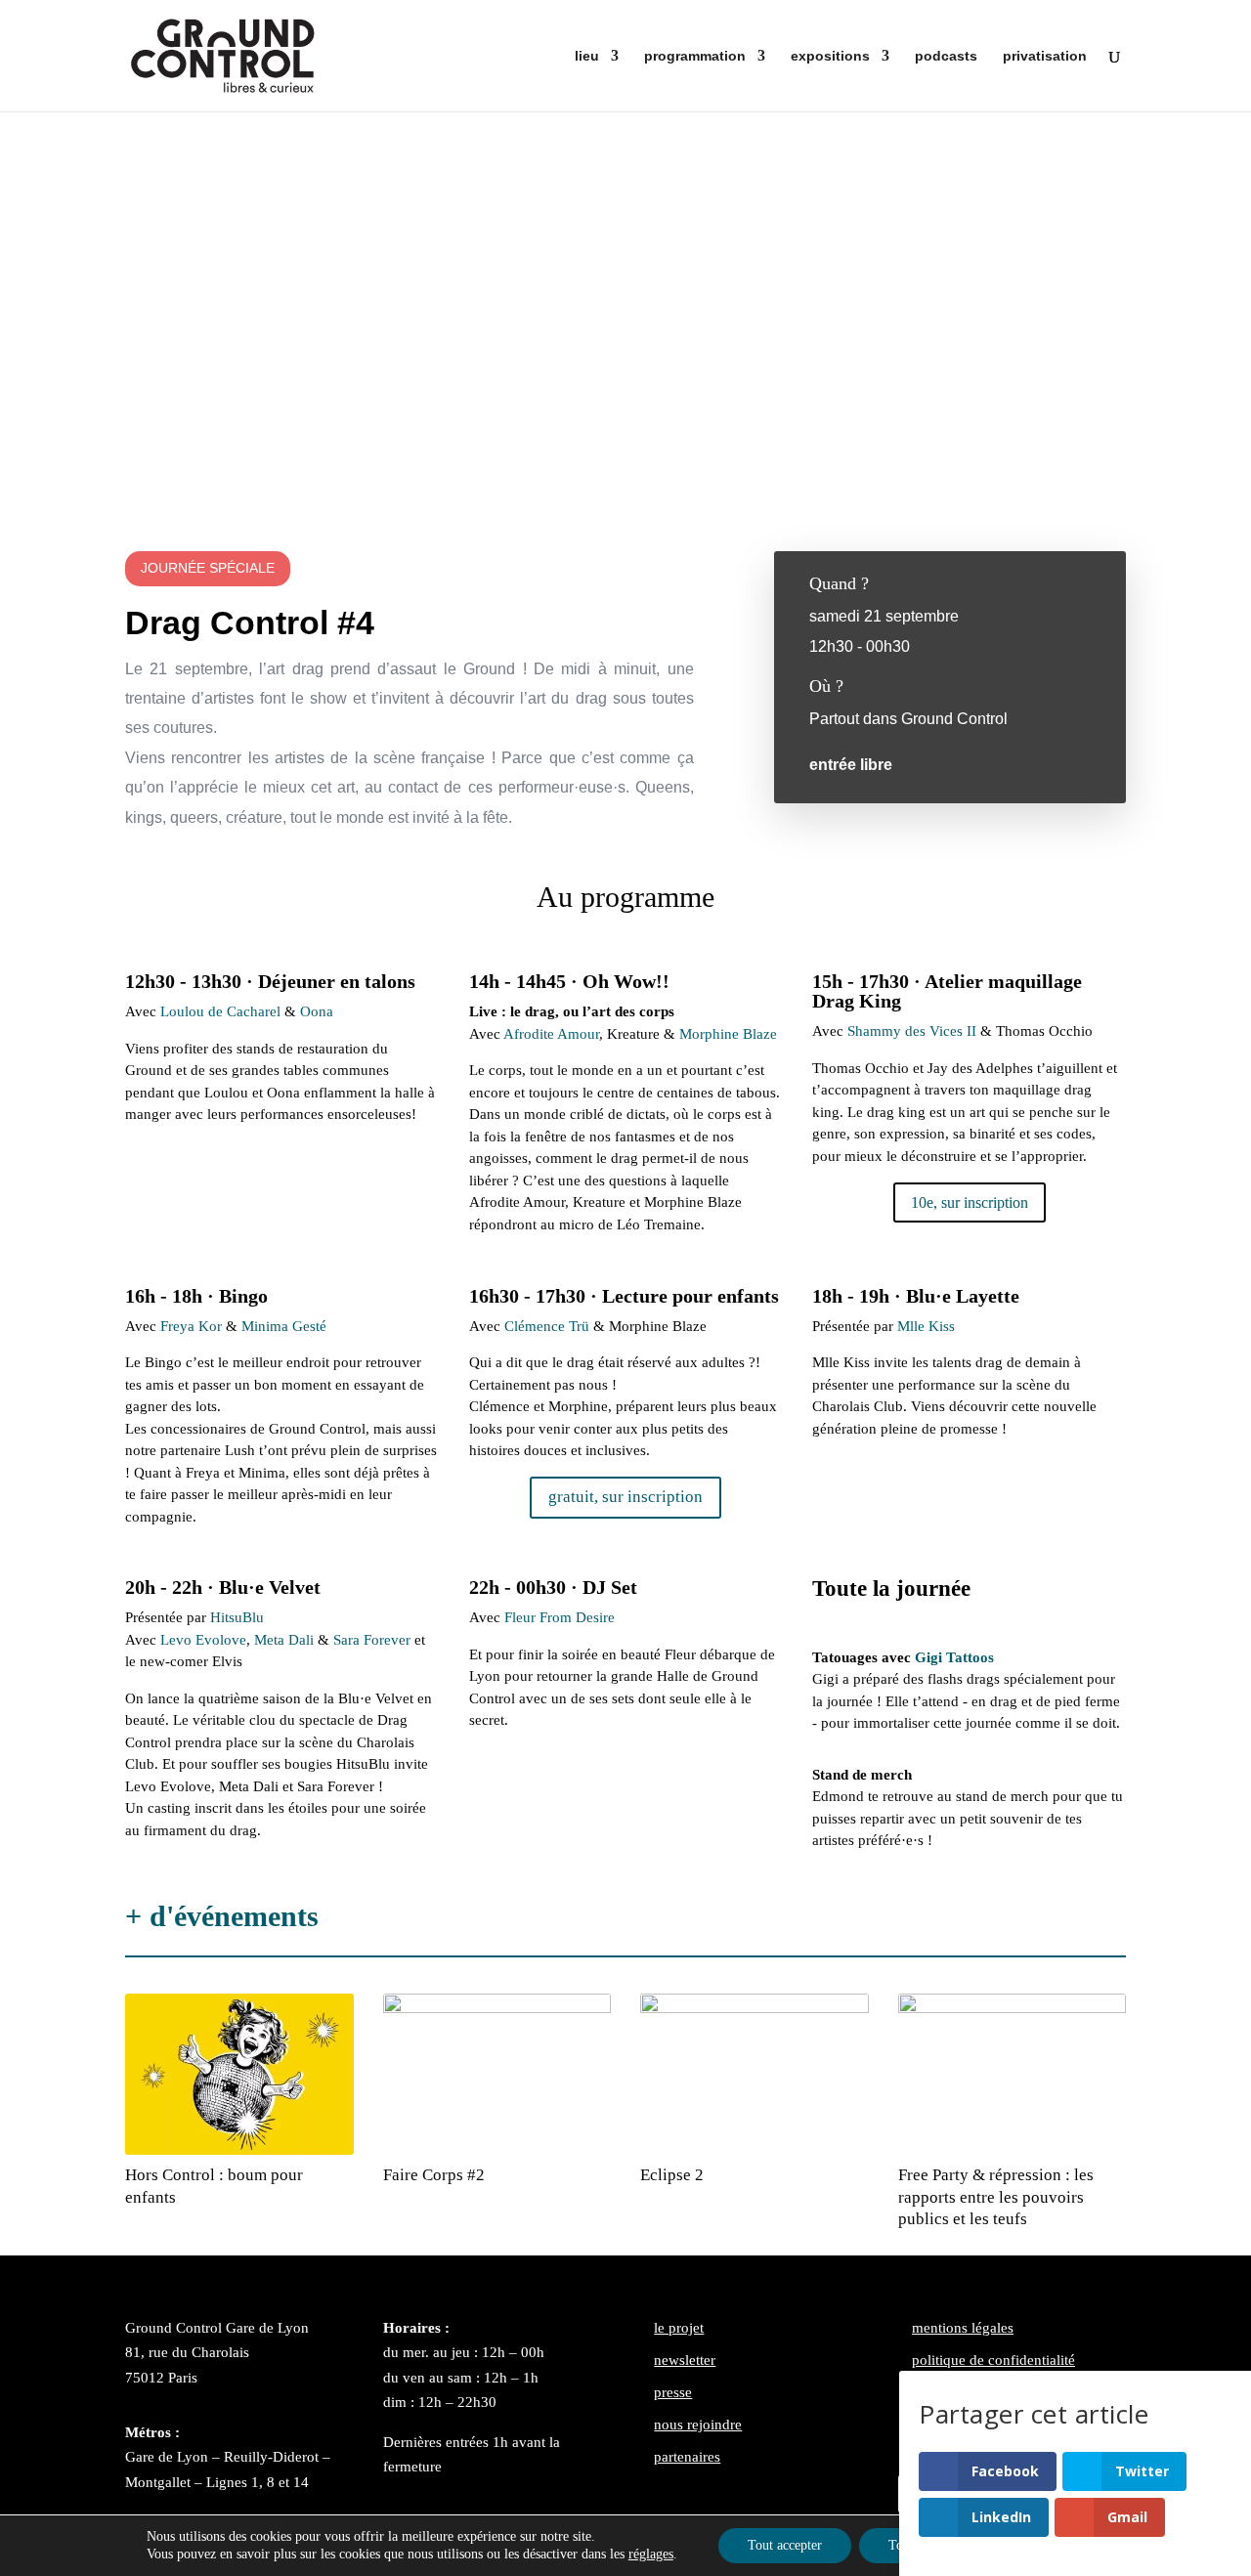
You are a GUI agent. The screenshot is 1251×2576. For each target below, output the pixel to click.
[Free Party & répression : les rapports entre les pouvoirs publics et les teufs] (1013, 2075)
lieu (587, 56)
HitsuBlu (235, 1617)
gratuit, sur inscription (625, 1497)
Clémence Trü (547, 1326)
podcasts (946, 56)
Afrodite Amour (551, 1034)
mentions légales (963, 2328)
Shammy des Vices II (912, 1031)
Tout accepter (785, 2545)
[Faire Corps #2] (497, 2075)
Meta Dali (284, 1640)
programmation (695, 56)
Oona (317, 1011)
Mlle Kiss (926, 1326)
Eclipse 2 (672, 2175)
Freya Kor (191, 1326)
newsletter (685, 2360)
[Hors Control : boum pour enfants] (239, 2075)
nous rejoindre (698, 2425)
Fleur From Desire (560, 1617)
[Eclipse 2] (755, 2075)
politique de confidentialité (993, 2360)
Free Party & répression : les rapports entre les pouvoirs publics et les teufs (996, 2196)
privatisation (1045, 56)
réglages (651, 2554)
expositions (830, 56)
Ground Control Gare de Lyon (217, 2328)
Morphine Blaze (728, 1034)
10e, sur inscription (970, 1202)
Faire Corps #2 (434, 2175)
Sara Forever (372, 1640)
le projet (679, 2328)
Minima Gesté (284, 1326)
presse (673, 2392)
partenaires (687, 2457)
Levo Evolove (203, 1640)
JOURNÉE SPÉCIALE (208, 568)
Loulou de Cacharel (220, 1011)
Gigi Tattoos (956, 1657)
